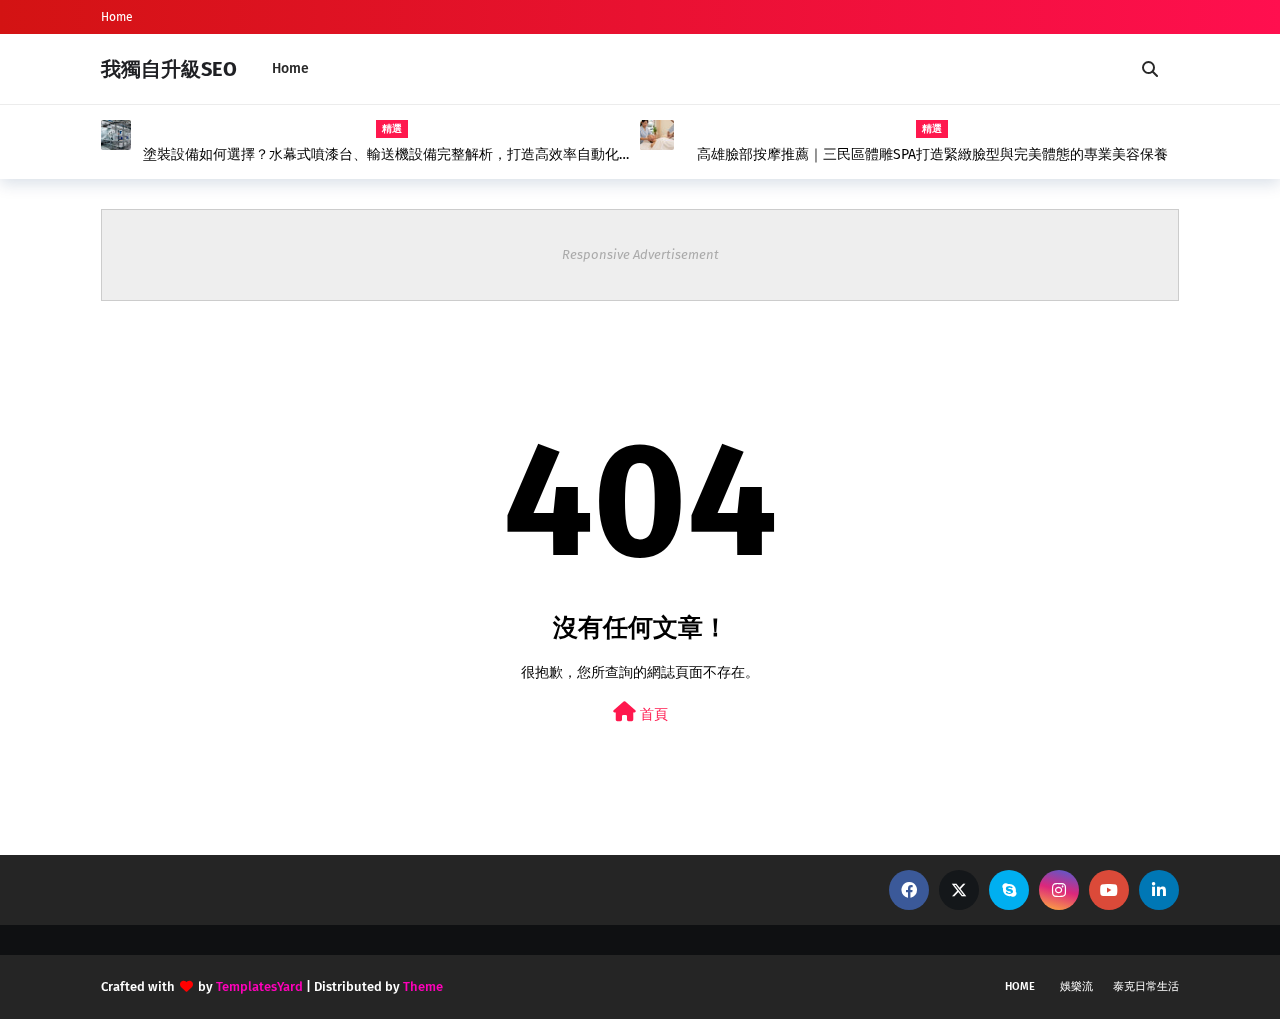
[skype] (1009, 890)
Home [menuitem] (290, 68)
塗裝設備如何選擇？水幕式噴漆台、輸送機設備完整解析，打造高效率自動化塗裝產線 (388, 155)
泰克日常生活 (1146, 986)
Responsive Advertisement (640, 254)
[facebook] (909, 890)
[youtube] (1109, 890)
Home (117, 17)
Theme (423, 986)
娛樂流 (1076, 986)
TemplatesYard (259, 986)
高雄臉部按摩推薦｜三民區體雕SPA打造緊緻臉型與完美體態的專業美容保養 (932, 154)
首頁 (652, 714)
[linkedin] (1159, 890)
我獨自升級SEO (169, 69)
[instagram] (1059, 890)
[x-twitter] (959, 890)
